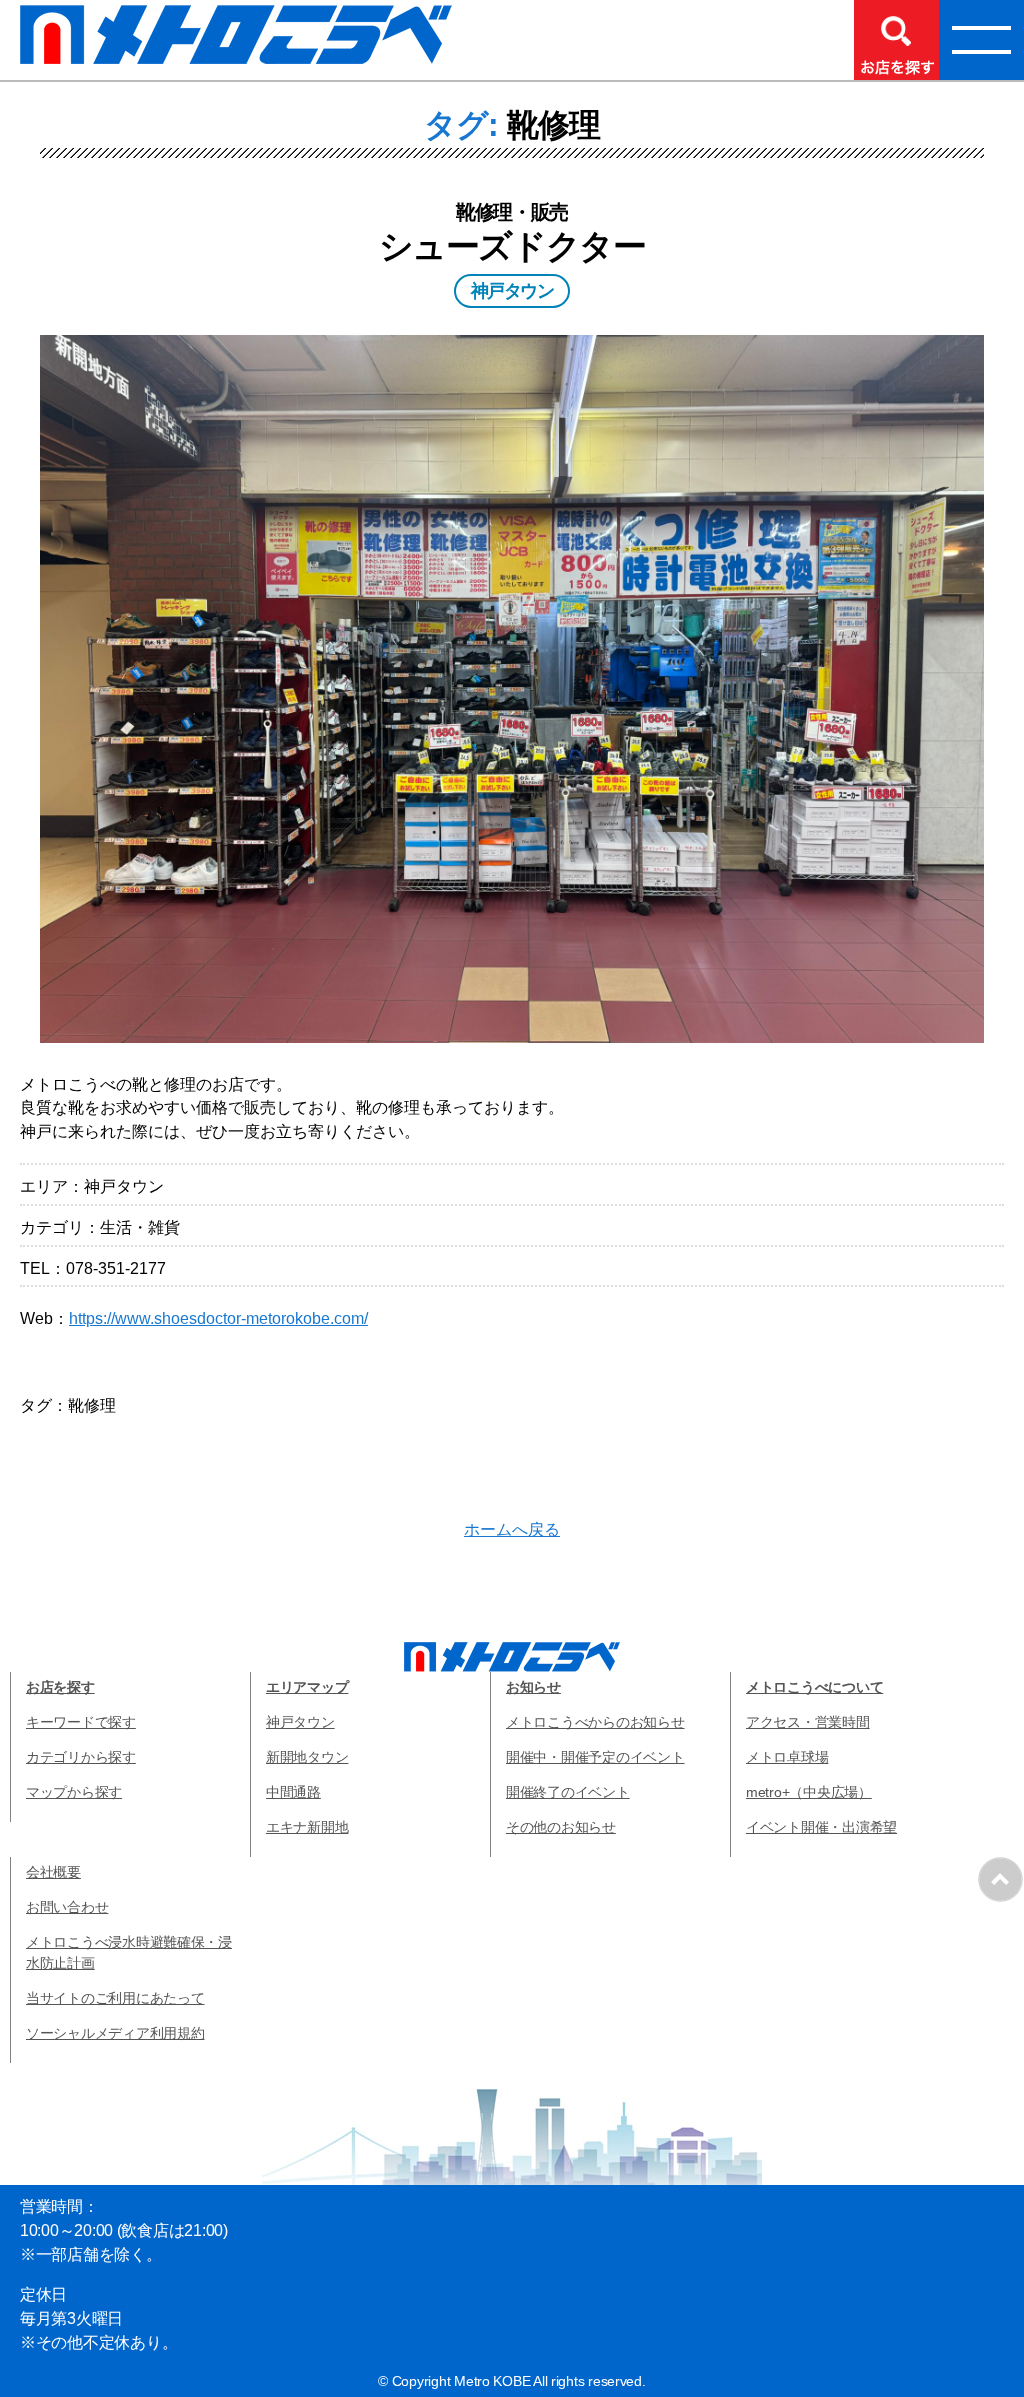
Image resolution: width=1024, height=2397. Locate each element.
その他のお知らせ (561, 1827)
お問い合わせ (67, 1907)
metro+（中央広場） (809, 1792)
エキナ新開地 (307, 1827)
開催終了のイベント (568, 1792)
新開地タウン (307, 1757)
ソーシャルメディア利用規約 (115, 2033)
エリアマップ (307, 1687)
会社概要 (53, 1872)
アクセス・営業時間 (808, 1722)
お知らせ (533, 1687)
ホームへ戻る (512, 1529)
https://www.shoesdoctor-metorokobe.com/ (218, 1318)
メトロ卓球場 (787, 1757)
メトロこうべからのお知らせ (595, 1722)
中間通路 (293, 1792)
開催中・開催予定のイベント (595, 1757)
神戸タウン (300, 1722)
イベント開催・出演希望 (821, 1827)
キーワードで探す (81, 1722)
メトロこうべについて (814, 1687)
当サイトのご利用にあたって (115, 1998)
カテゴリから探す (81, 1757)
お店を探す (60, 1687)
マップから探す (74, 1792)
